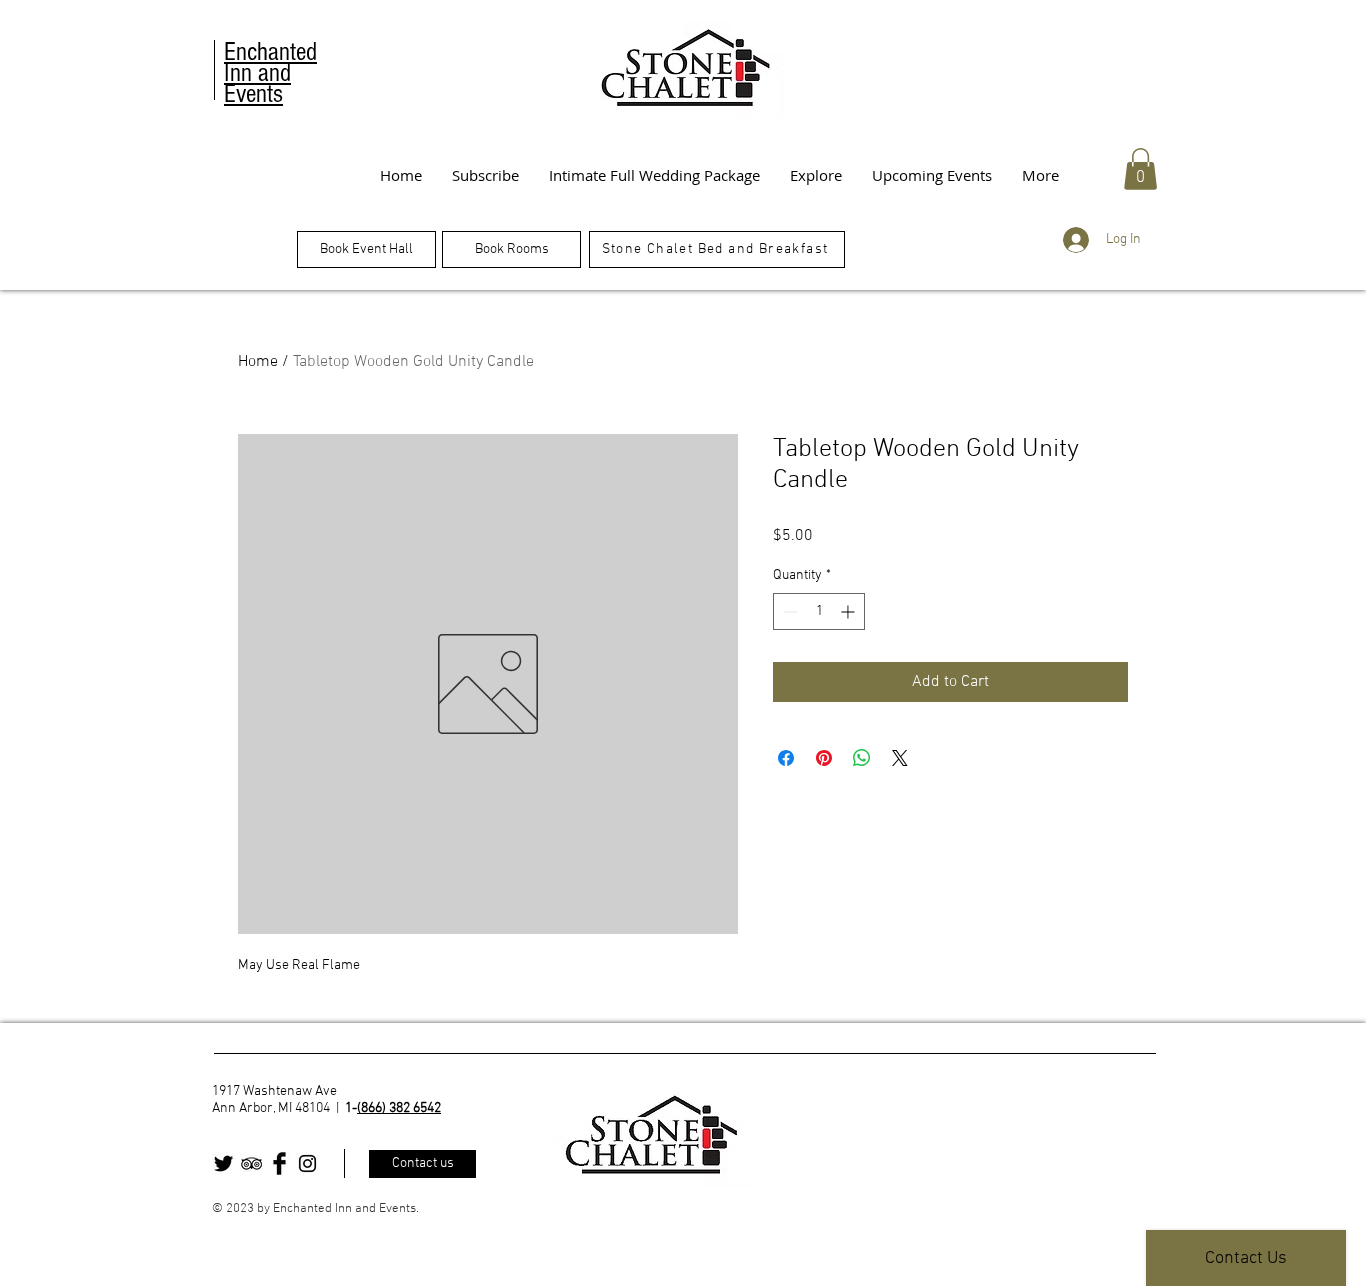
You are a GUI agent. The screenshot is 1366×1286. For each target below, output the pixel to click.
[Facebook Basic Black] (279, 1163)
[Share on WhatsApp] (862, 758)
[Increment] (849, 611)
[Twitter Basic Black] (223, 1163)
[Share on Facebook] (786, 758)
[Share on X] (900, 758)
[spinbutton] (819, 611)
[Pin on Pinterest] (824, 758)
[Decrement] (788, 611)
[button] (1140, 169)
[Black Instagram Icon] (307, 1163)
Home (258, 362)
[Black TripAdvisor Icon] (251, 1163)
